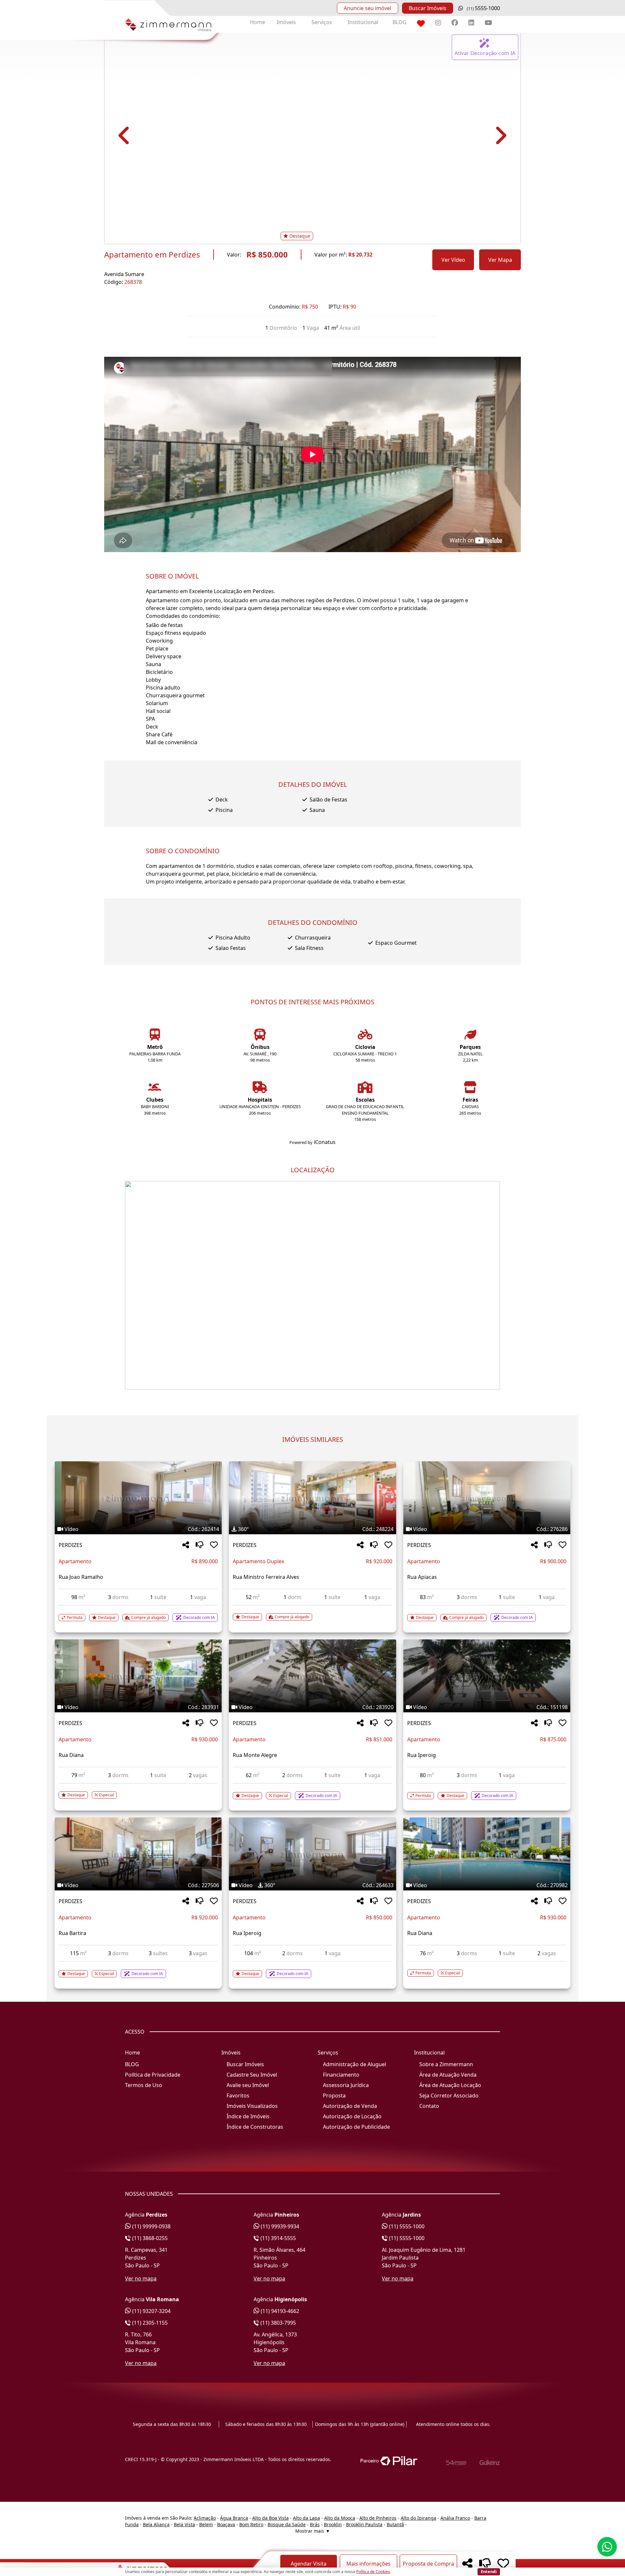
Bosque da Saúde (287, 2524)
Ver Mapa (500, 260)
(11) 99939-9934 (279, 2226)
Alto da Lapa (306, 2518)
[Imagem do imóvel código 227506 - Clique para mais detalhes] (138, 1854)
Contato (429, 2106)
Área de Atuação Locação (450, 2085)
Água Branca (234, 2518)
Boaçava (226, 2524)
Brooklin (333, 2524)
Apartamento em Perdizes (152, 255)
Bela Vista (184, 2524)
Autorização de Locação (352, 2116)
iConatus (325, 1142)
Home (257, 22)
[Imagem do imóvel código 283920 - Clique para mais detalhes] (312, 1676)
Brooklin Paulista (364, 2524)
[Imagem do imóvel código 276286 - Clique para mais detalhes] (487, 1498)
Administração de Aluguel (354, 2064)
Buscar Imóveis (428, 8)
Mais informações (368, 2564)
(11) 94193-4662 (279, 2311)
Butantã (395, 2524)
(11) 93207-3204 (151, 2311)
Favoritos (238, 2096)
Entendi (489, 2571)
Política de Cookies (373, 2572)
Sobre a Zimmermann (446, 2064)
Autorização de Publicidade (356, 2127)
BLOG (400, 22)
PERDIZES (70, 1545)
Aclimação (205, 2518)
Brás (315, 2524)
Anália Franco (455, 2518)
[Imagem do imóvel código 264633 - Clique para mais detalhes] (312, 1854)
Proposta (334, 2096)
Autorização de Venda (350, 2106)
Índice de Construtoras (255, 2127)
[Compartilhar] (186, 1545)
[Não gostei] (200, 1545)
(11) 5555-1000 (406, 2226)
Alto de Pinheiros (378, 2518)
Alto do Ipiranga (418, 2518)
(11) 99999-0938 (151, 2226)
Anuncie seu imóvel (368, 8)
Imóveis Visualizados (252, 2106)
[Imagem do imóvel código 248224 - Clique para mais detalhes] (312, 1498)
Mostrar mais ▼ (313, 2531)
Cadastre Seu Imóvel (252, 2075)
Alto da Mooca (340, 2518)
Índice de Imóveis (248, 2116)
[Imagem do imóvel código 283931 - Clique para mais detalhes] (138, 1676)
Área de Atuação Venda (448, 2075)
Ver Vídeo (453, 260)
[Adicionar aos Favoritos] (214, 1545)
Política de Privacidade (153, 2075)
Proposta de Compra (428, 2564)
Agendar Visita (309, 2564)
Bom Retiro (251, 2524)
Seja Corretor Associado (449, 2096)
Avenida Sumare (124, 274)
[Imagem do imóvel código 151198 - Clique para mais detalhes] (487, 1676)
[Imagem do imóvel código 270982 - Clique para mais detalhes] (487, 1854)
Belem (206, 2524)
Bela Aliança (156, 2524)
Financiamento (341, 2075)
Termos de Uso (144, 2085)
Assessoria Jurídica (346, 2085)
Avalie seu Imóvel (248, 2085)
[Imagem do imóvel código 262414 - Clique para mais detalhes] (138, 1498)
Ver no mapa (141, 2278)
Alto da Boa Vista (271, 2518)
